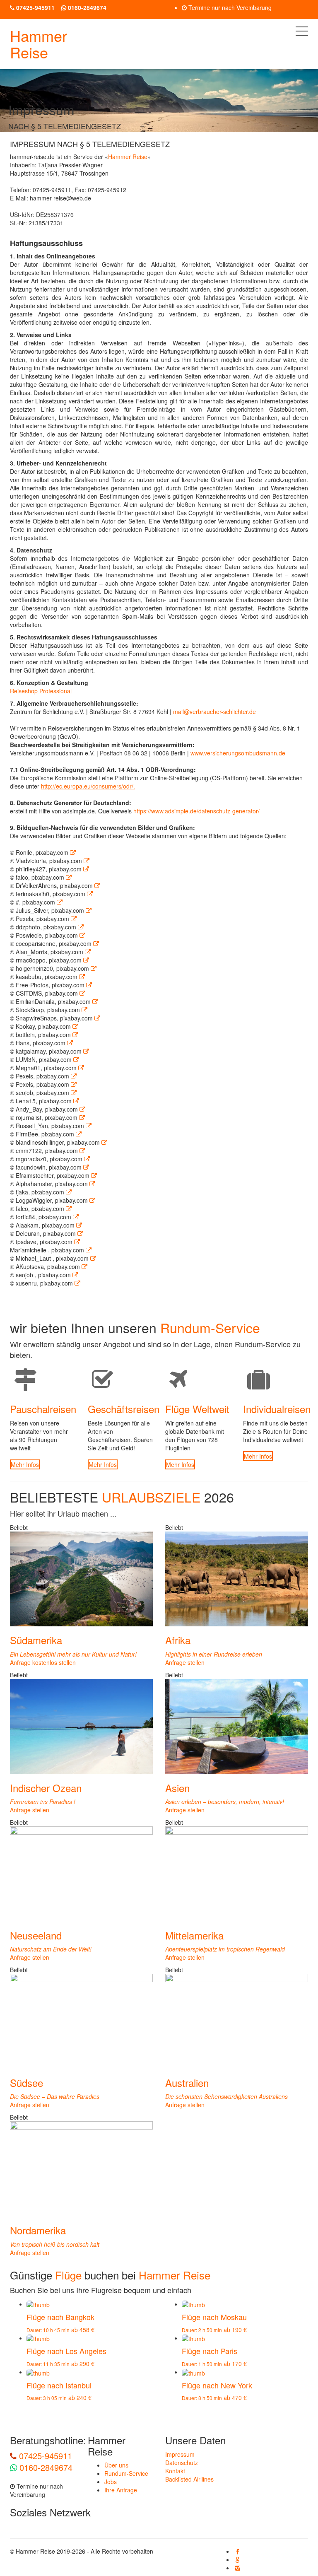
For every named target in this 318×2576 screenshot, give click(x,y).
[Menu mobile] (302, 33)
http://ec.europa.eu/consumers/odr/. (88, 786)
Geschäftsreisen (124, 1409)
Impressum (180, 2454)
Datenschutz (182, 2463)
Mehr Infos (25, 1464)
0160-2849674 (45, 2467)
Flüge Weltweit (197, 1409)
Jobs (111, 2482)
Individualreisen (277, 1409)
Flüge (68, 2275)
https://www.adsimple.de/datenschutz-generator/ (196, 811)
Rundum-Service (126, 2473)
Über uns (116, 2465)
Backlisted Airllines (189, 2479)
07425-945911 (44, 2456)
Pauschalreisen (43, 1409)
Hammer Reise (39, 44)
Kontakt (175, 2471)
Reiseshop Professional (41, 691)
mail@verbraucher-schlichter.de (214, 712)
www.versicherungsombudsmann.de (238, 753)
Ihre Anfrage (121, 2490)
